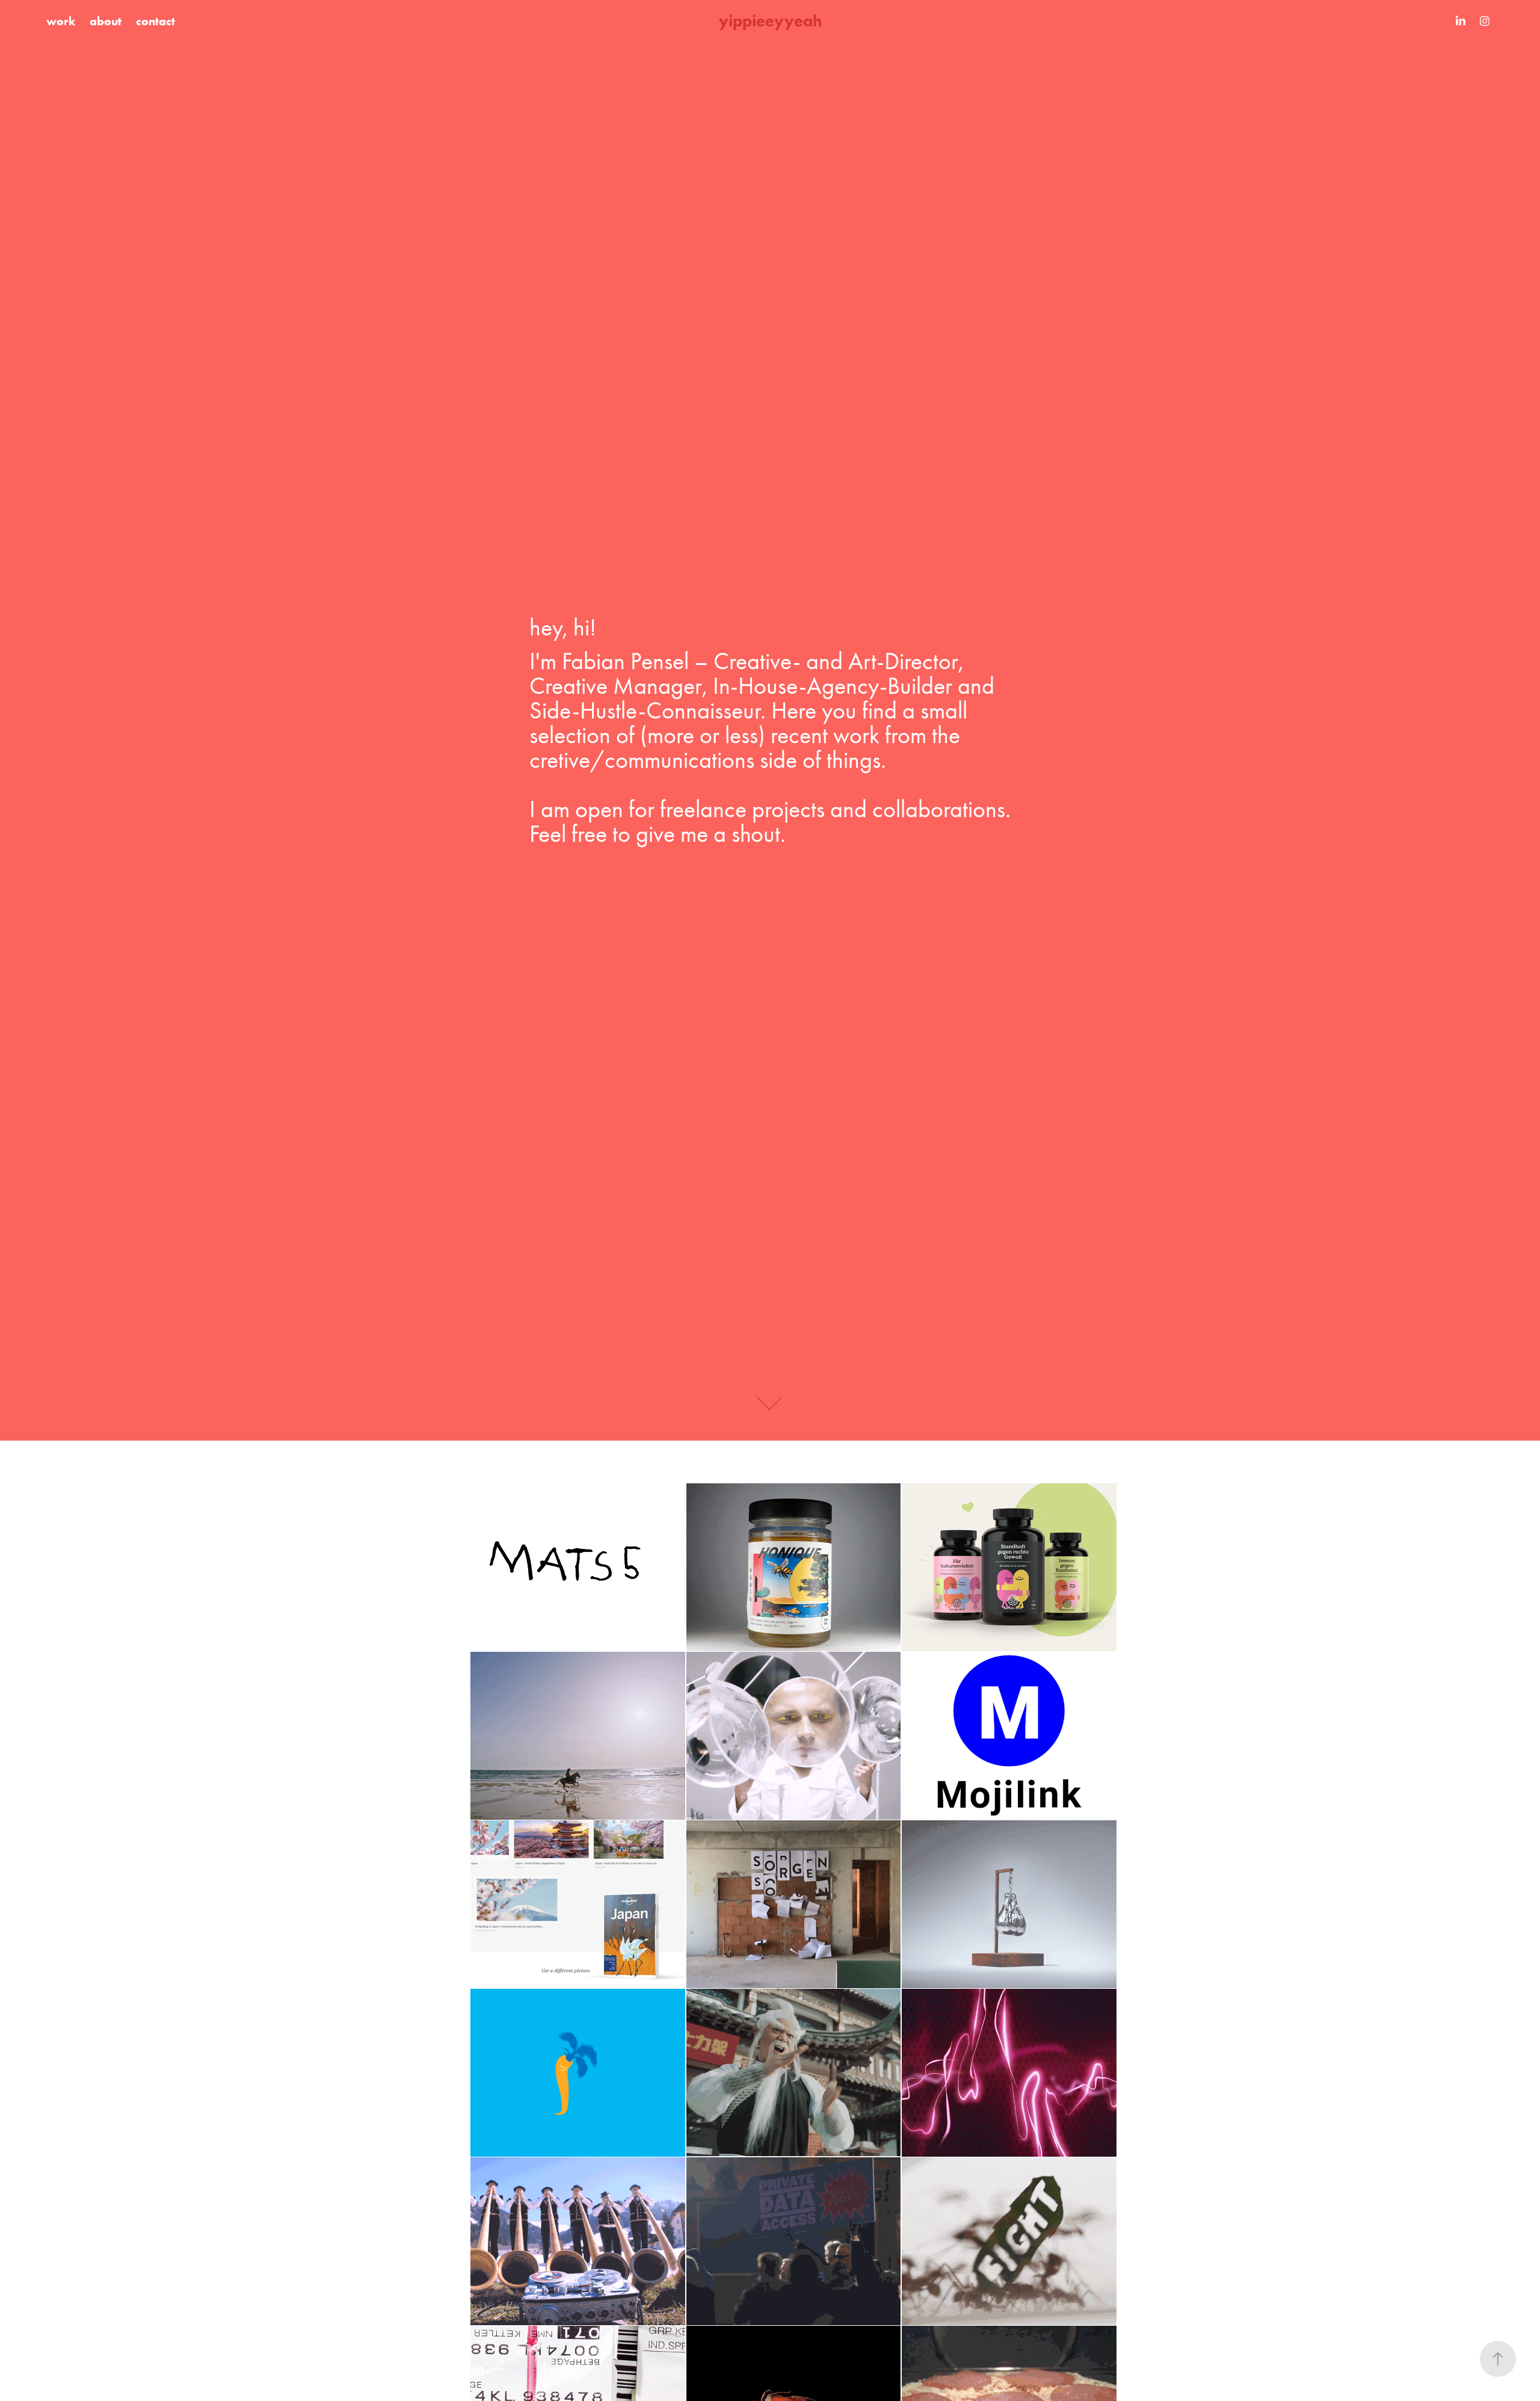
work (61, 21)
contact (156, 21)
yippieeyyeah (770, 21)
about (106, 21)
